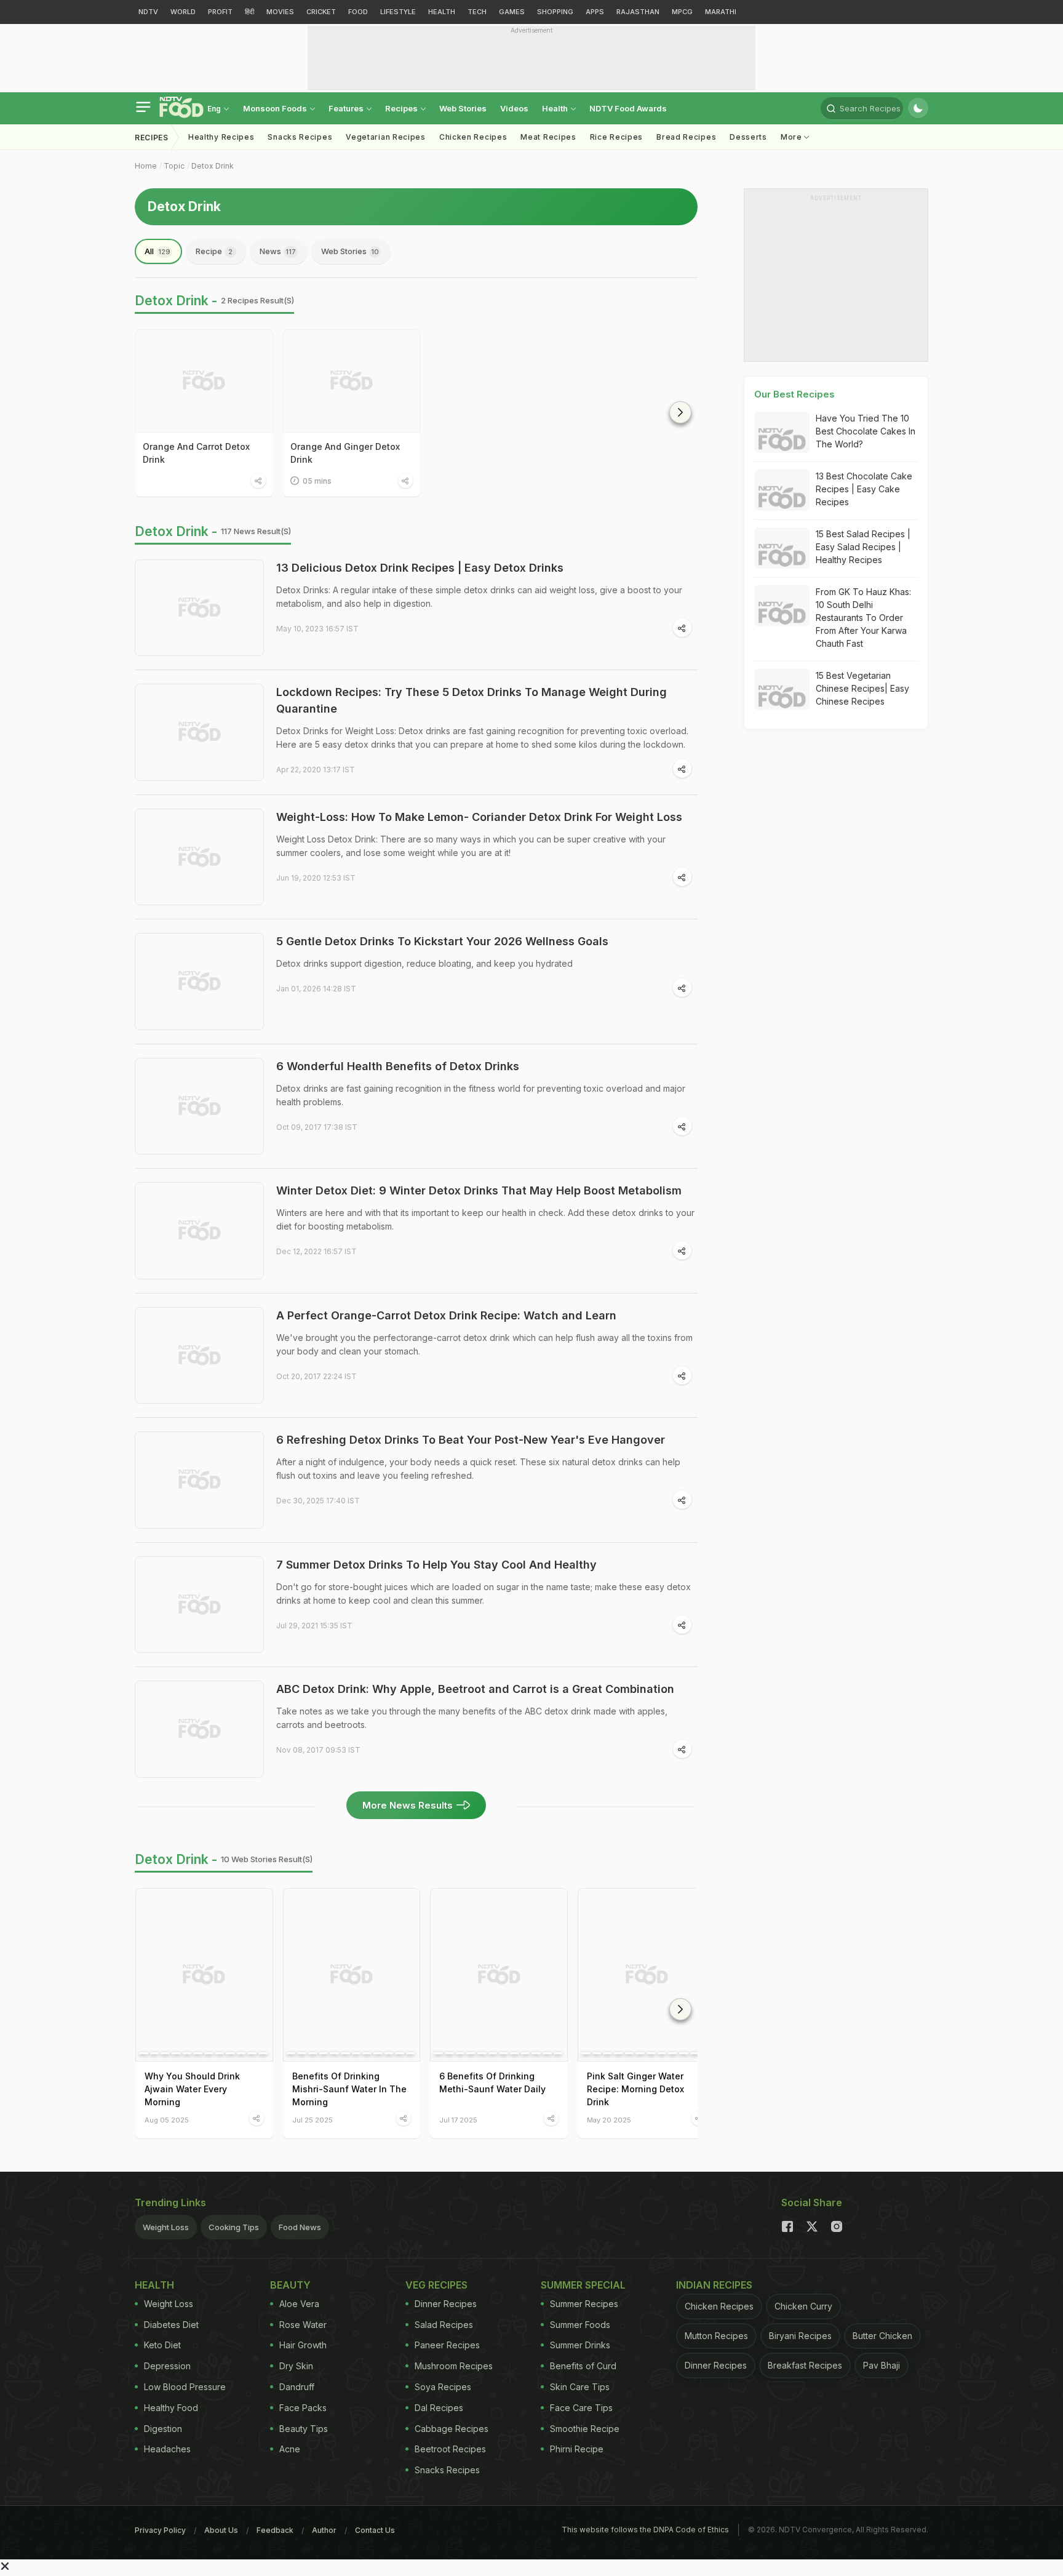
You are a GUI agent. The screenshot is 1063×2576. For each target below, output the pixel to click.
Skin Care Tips (580, 2387)
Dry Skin (296, 2366)
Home (146, 166)
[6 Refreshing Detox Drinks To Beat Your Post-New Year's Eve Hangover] (199, 1480)
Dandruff (297, 2387)
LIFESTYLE (398, 12)
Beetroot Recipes (450, 2449)
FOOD (358, 12)
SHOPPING (555, 12)
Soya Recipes (443, 2387)
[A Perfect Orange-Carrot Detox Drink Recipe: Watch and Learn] (199, 1356)
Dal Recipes (439, 2408)
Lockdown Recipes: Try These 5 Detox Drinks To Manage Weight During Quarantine (472, 700)
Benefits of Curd (583, 2366)
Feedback (275, 2530)
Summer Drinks (580, 2345)
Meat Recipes (548, 137)
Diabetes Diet (171, 2325)
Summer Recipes (584, 2304)
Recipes (402, 108)
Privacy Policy (160, 2530)
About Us (221, 2530)
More (793, 137)
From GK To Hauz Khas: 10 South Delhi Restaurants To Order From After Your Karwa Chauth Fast (863, 618)
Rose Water (303, 2325)
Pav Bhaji (882, 2365)
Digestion (163, 2429)
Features (347, 108)
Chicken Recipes (473, 137)
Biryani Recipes (800, 2336)
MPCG (682, 12)
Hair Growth (303, 2345)
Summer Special (583, 2285)
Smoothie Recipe (585, 2429)
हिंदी (249, 12)
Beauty (290, 2285)
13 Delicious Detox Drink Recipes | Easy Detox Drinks (420, 568)
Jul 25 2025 (313, 2120)
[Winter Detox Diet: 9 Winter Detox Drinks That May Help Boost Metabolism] (199, 1231)
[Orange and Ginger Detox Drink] (352, 381)
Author (324, 2530)
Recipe (214, 251)
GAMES (512, 12)
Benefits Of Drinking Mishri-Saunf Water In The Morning (349, 2089)
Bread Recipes (686, 137)
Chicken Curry (803, 2306)
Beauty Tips (304, 2429)
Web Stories (463, 108)
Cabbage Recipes (452, 2429)
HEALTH (442, 12)
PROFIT (220, 12)
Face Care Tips (581, 2408)
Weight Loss (166, 2227)
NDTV (148, 12)
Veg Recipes (436, 2285)
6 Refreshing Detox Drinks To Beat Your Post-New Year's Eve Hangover (471, 1440)
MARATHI (721, 12)
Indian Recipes (714, 2285)
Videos (514, 108)
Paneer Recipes (447, 2345)
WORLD (183, 12)
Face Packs (303, 2408)
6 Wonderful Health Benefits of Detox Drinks (398, 1066)
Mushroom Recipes (454, 2366)
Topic (174, 166)
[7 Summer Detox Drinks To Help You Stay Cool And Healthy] (199, 1605)
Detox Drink (213, 166)
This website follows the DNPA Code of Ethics (645, 2530)
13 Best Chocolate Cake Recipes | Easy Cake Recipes (864, 489)
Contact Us (375, 2530)
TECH (477, 12)
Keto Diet (162, 2345)
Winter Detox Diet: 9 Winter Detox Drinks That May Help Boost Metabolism (479, 1190)
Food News (300, 2227)
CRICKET (321, 12)
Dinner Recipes (446, 2304)
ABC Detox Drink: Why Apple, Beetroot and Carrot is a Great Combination (475, 1689)
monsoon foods (276, 108)
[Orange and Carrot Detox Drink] (204, 381)
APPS (595, 12)
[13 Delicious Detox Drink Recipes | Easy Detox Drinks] (199, 608)
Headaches (167, 2449)
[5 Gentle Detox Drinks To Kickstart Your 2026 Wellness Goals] (199, 982)
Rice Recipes (616, 137)
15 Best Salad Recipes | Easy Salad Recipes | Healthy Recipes (863, 547)
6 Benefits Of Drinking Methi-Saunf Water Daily (492, 2082)
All (157, 251)
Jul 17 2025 (458, 2120)
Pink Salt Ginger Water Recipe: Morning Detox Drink (635, 2089)
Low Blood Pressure (185, 2387)
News (278, 251)
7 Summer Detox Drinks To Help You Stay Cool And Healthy (436, 1565)
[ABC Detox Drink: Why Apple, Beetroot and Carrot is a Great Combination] (199, 1729)
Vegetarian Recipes (386, 137)
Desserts (748, 137)
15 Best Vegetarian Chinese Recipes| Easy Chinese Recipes (862, 688)
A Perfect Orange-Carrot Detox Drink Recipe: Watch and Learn (446, 1315)
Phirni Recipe (577, 2449)
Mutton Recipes (716, 2336)
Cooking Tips (234, 2227)
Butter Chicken (882, 2336)
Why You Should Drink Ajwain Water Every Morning (192, 2089)
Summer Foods (580, 2325)
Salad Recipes (444, 2325)
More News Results (408, 1805)
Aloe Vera (299, 2304)
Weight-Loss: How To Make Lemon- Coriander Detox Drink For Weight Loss (479, 817)
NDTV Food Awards (628, 108)
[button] (680, 412)
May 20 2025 (609, 2120)
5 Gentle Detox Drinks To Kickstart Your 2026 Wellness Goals (442, 941)
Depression (167, 2366)
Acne (290, 2449)
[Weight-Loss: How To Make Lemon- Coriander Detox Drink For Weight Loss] (199, 857)
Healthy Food (171, 2408)
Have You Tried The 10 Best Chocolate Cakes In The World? (866, 431)
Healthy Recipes (221, 137)
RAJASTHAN (638, 12)
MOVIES (280, 12)
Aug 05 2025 (167, 2120)
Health (556, 108)
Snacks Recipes (300, 137)
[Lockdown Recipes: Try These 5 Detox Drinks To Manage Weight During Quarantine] (199, 732)
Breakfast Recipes (805, 2365)
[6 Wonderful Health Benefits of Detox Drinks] (199, 1106)
